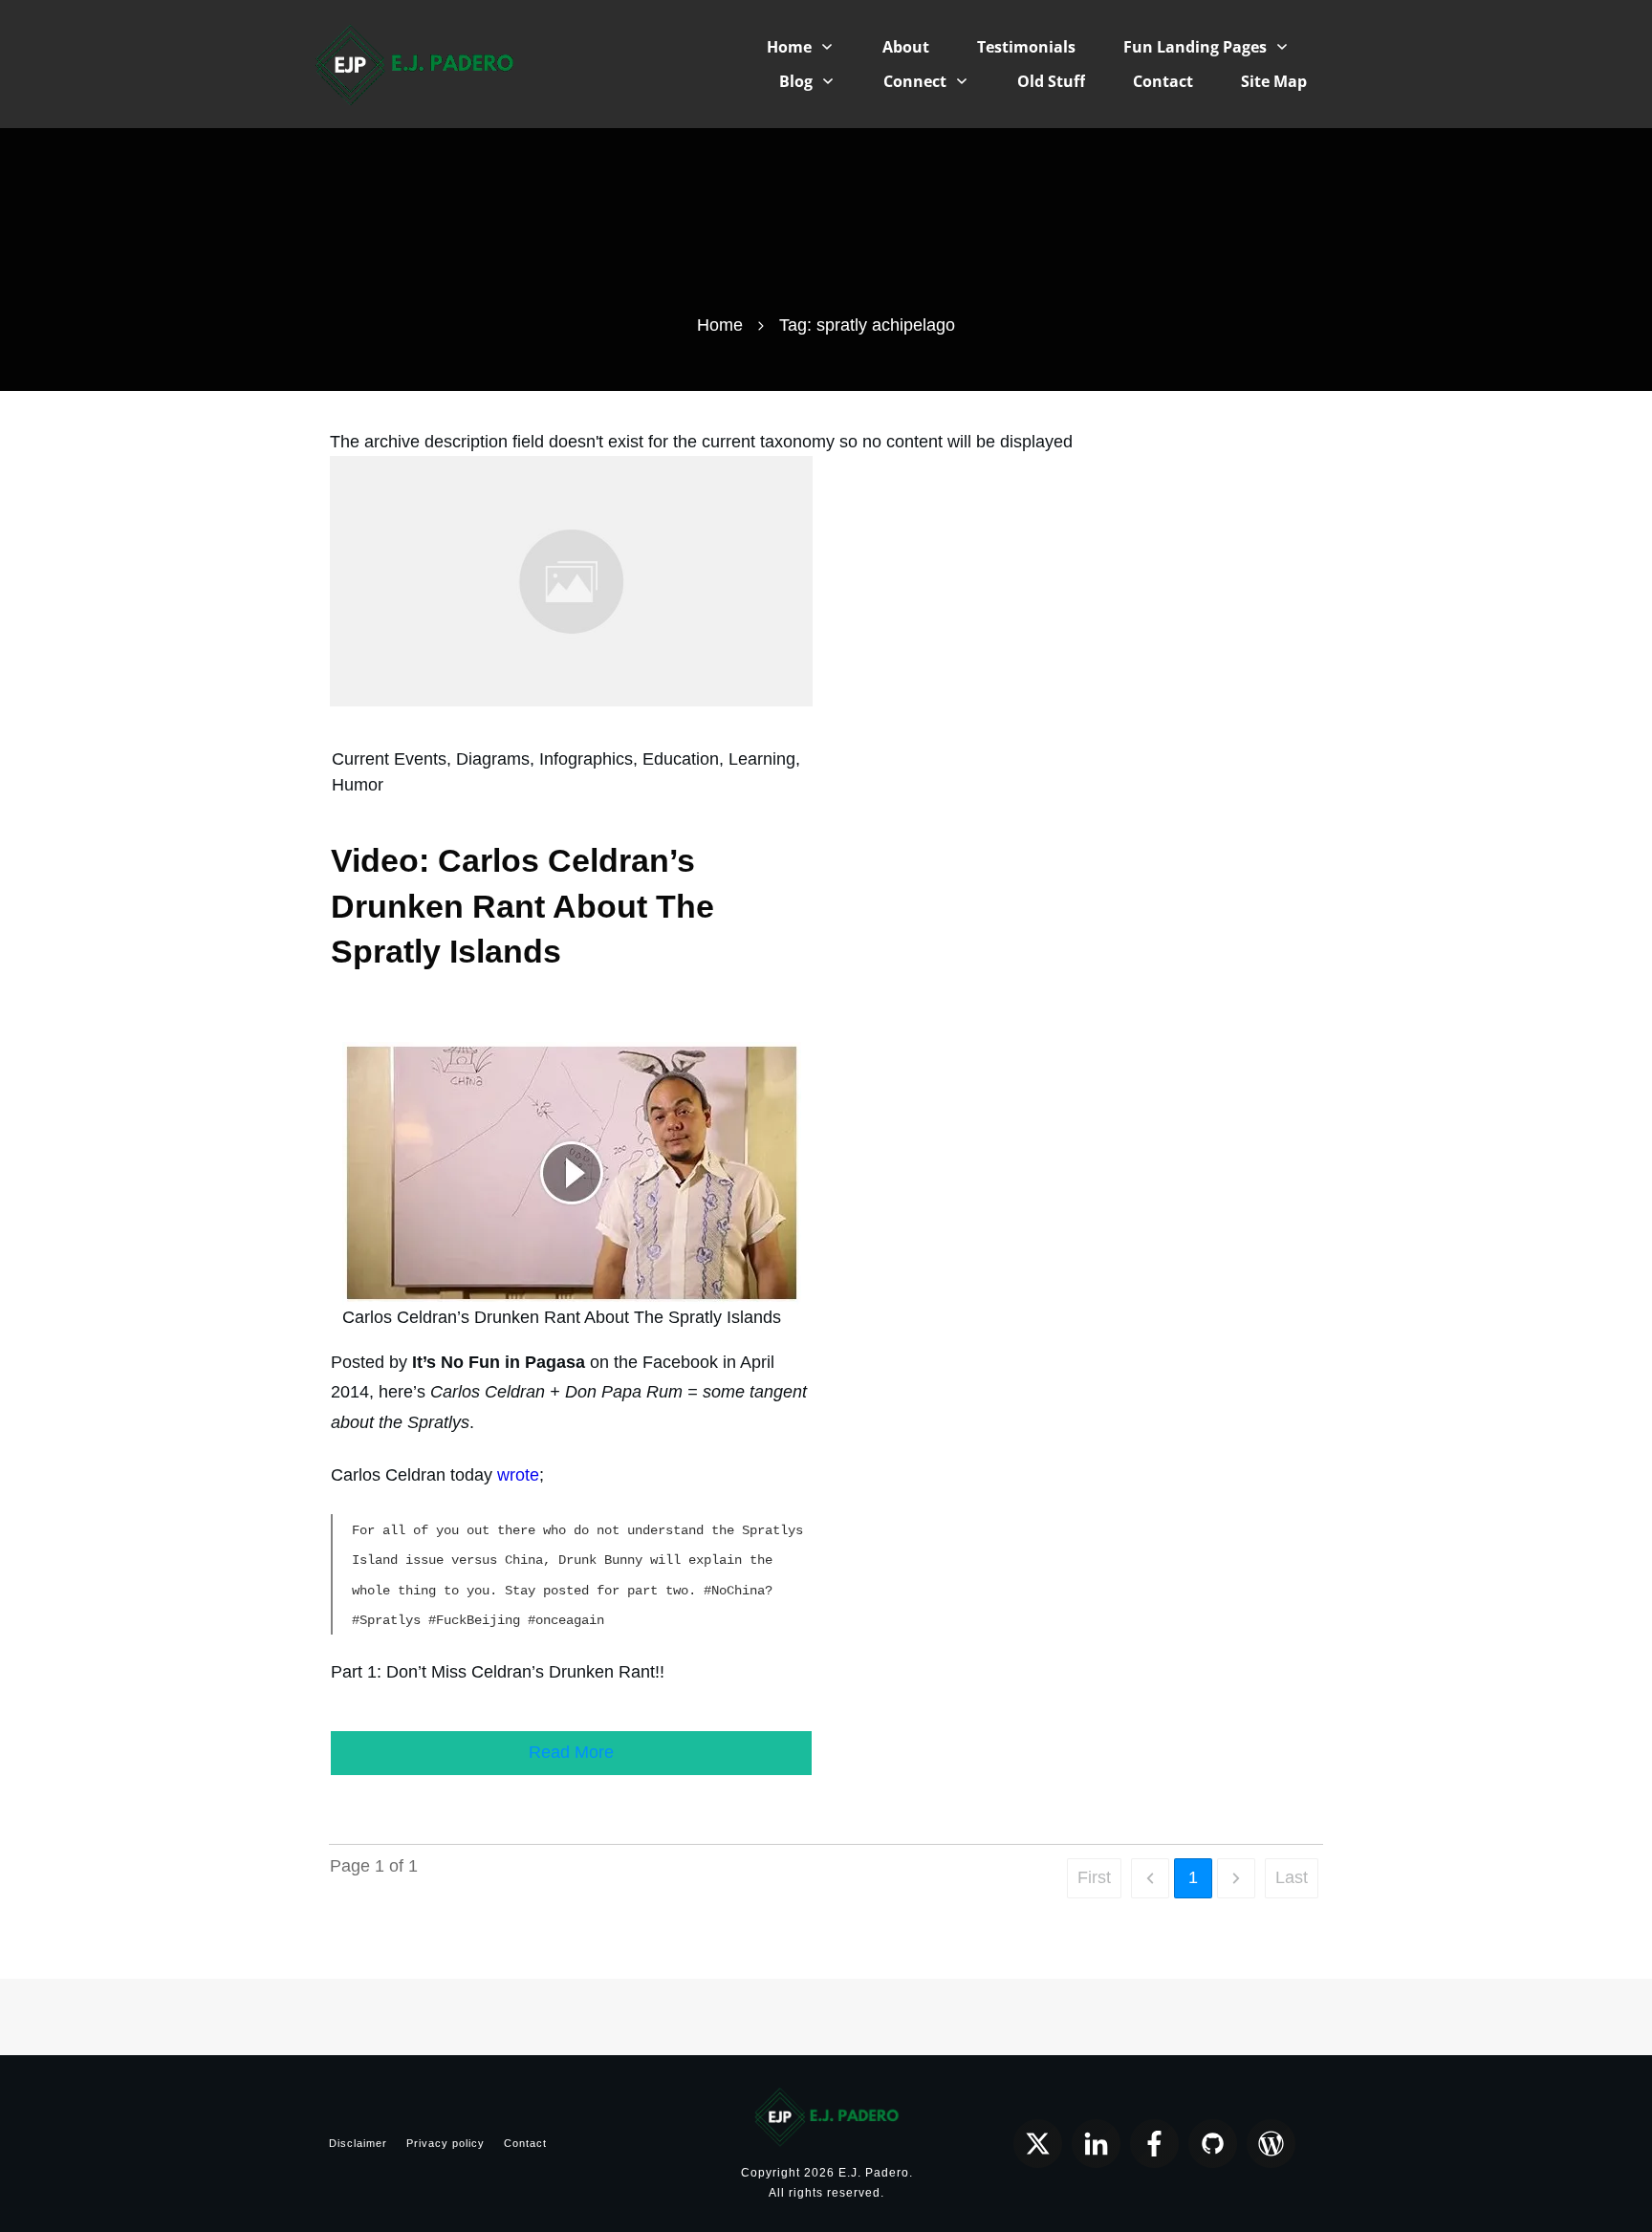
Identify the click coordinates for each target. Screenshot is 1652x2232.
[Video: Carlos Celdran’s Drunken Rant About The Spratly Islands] (571, 580)
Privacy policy (446, 2143)
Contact (525, 2143)
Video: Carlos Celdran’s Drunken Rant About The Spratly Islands (522, 906)
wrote (518, 1475)
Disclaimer (358, 2143)
